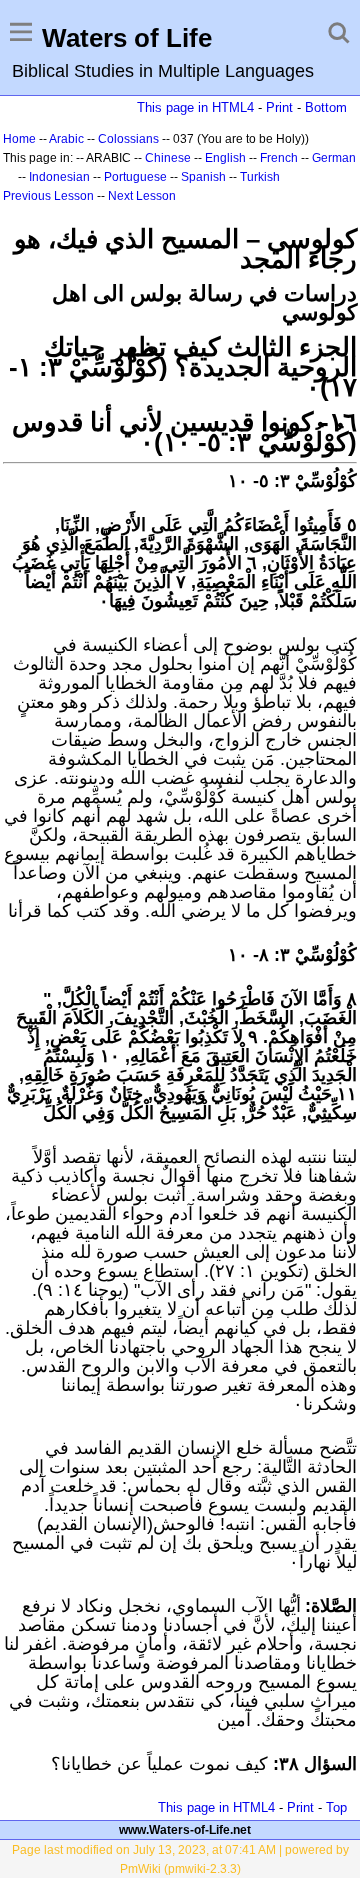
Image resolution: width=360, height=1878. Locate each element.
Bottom (326, 107)
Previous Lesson (48, 196)
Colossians (128, 139)
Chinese (168, 158)
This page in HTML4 (195, 107)
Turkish (260, 177)
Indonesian (59, 177)
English (225, 158)
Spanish (203, 177)
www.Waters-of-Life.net (185, 1830)
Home (19, 139)
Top (336, 1807)
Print (279, 107)
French (279, 158)
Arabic (66, 139)
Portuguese (135, 177)
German (334, 158)
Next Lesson (142, 196)
